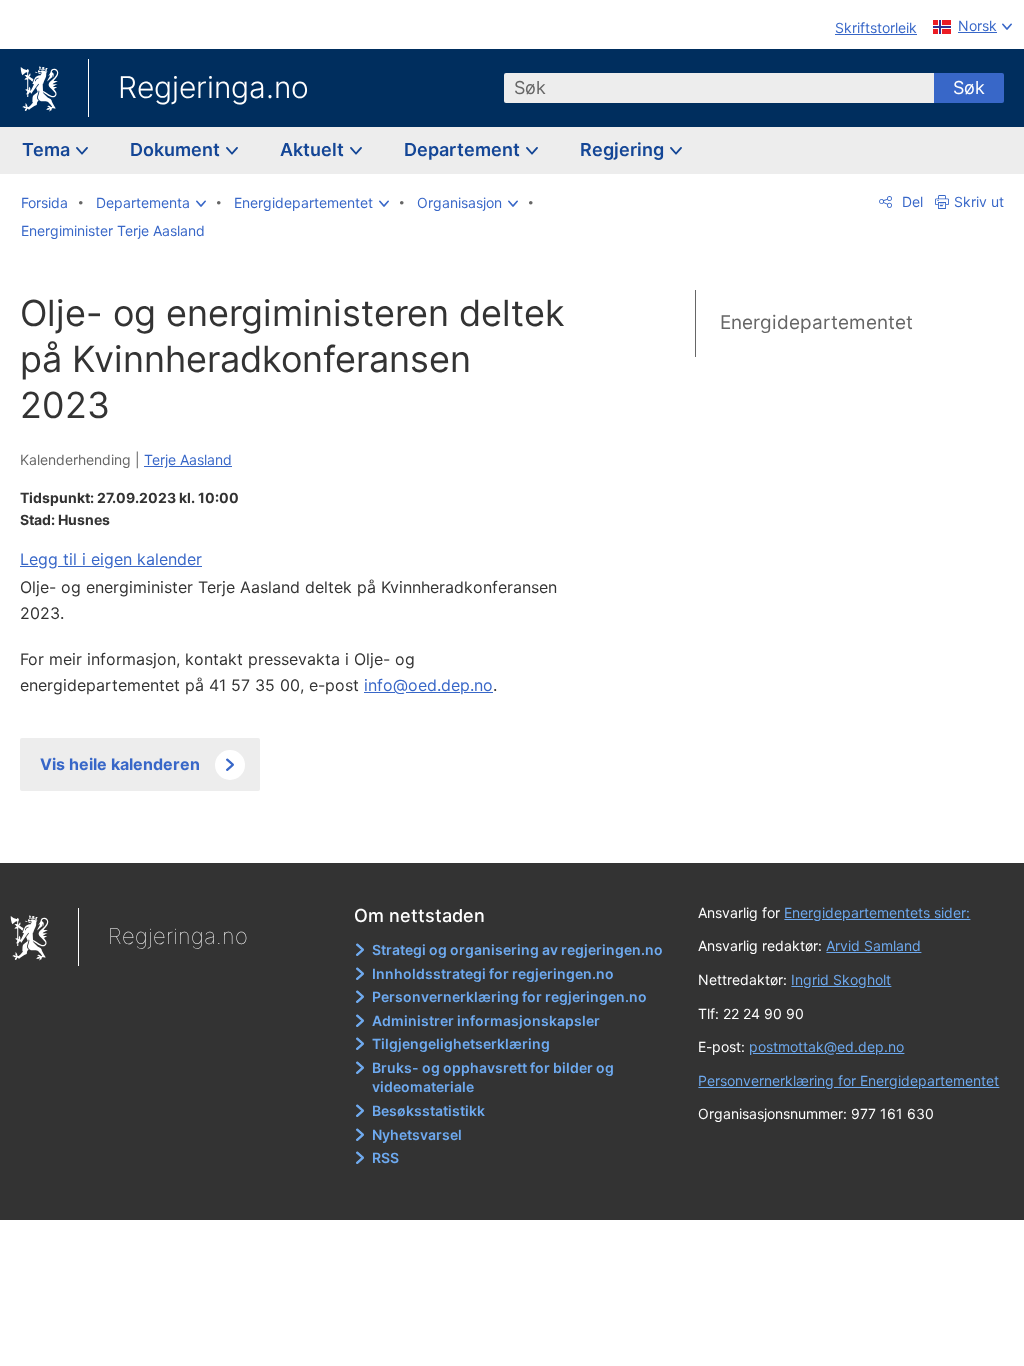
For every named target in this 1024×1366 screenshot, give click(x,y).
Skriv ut (979, 201)
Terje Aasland (188, 459)
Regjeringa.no (213, 87)
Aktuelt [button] (314, 149)
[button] (151, 203)
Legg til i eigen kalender (111, 559)
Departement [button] (464, 149)
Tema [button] (48, 149)
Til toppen (305, 833)
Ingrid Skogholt (841, 979)
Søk (969, 87)
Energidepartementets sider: (877, 912)
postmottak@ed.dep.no (826, 1046)
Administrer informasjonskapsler (486, 1020)
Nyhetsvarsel (417, 1134)
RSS (385, 1157)
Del (910, 201)
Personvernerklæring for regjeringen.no (509, 996)
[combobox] (719, 88)
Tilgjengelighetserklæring (461, 1043)
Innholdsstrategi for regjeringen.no (493, 973)
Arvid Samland (873, 945)
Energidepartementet (816, 322)
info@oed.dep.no (428, 685)
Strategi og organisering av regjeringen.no (517, 949)
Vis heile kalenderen (120, 764)
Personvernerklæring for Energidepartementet (848, 1080)
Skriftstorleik (876, 27)
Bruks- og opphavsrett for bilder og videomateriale (493, 1077)
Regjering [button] (624, 149)
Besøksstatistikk (428, 1110)
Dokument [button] (177, 149)
